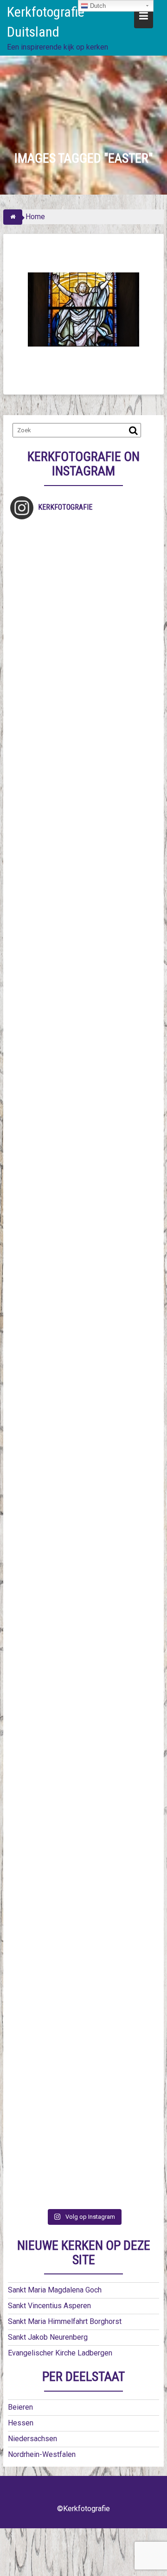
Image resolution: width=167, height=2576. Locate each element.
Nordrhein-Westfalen (42, 2454)
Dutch (97, 6)
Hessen (21, 2423)
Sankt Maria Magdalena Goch (55, 2290)
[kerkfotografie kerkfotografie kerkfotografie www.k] (83, 568)
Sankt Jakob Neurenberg (48, 2337)
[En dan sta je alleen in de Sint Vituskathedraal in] (83, 1407)
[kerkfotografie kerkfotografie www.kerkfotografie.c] (83, 820)
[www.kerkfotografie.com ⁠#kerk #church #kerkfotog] (83, 1659)
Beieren (20, 2407)
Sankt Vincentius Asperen (49, 2306)
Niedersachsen (32, 2439)
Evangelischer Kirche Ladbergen (60, 2353)
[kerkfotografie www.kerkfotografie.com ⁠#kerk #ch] (83, 904)
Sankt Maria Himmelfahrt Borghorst (65, 2321)
